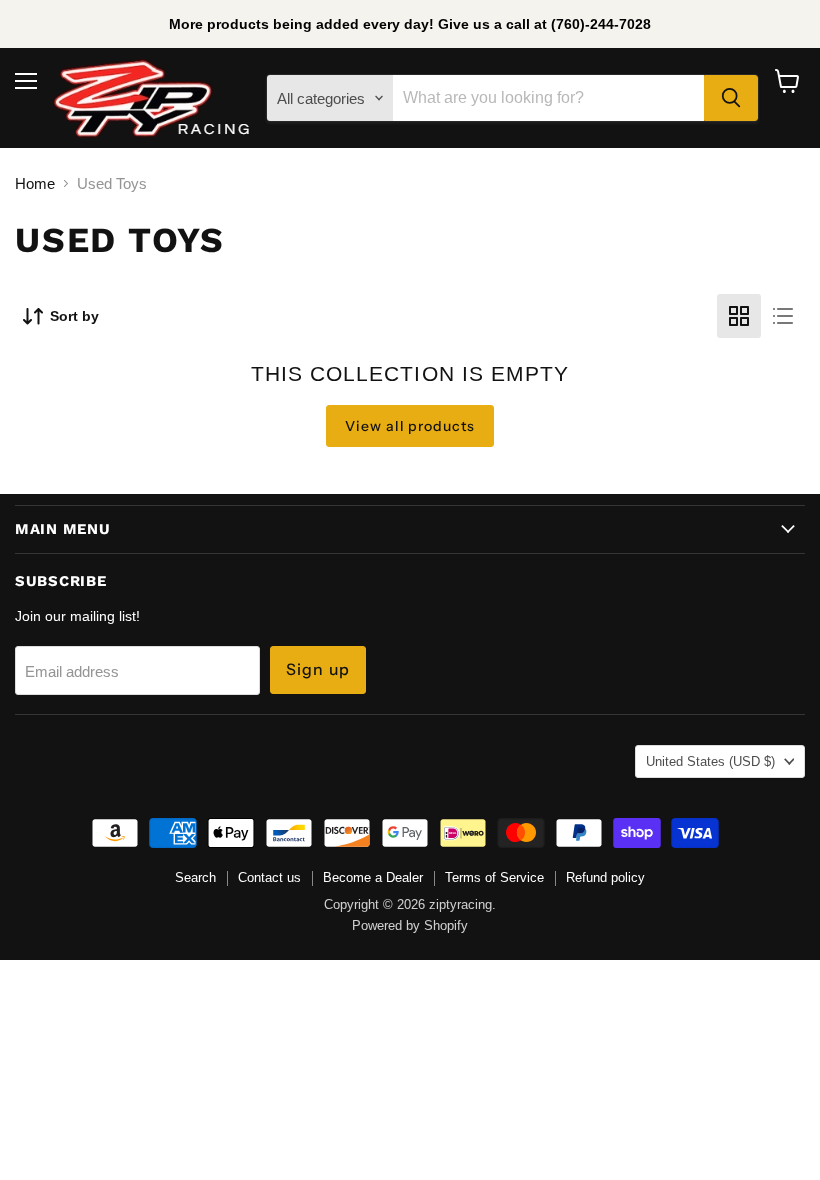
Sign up (318, 669)
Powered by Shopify (410, 925)
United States (710, 761)
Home (35, 183)
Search (195, 877)
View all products (410, 426)
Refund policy (605, 877)
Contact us (269, 877)
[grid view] (739, 316)
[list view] (783, 316)
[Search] (731, 98)
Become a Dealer (373, 877)
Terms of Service (494, 877)
